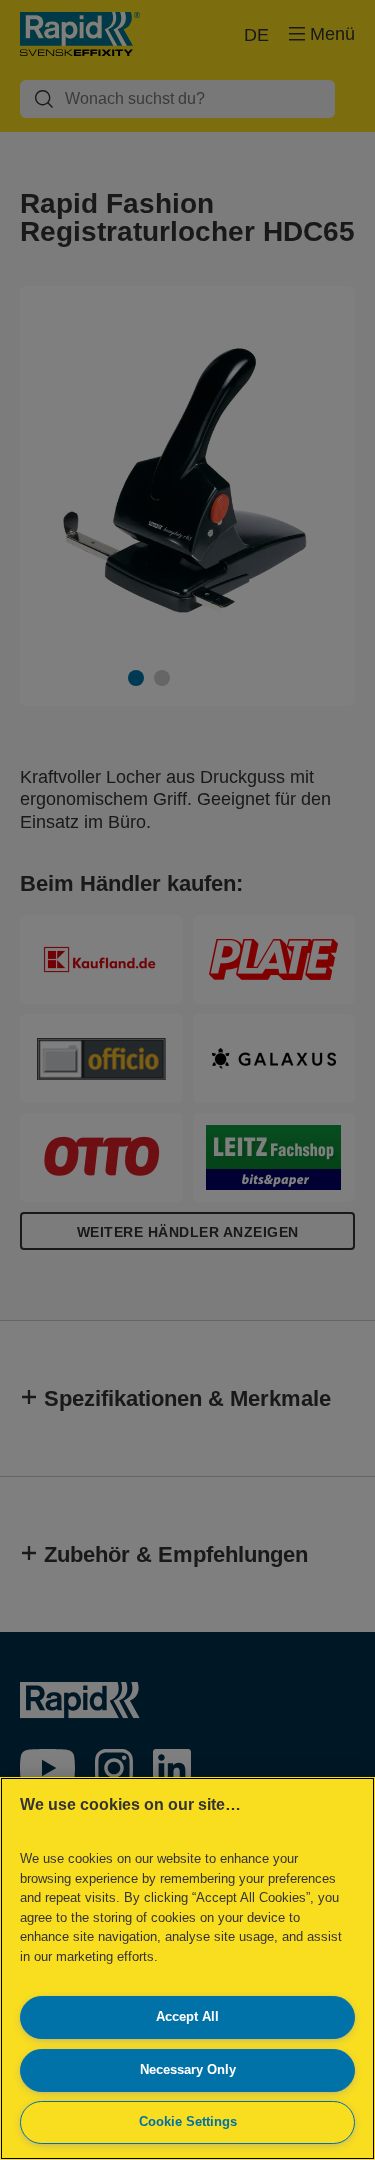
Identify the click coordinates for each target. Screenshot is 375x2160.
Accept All (187, 2016)
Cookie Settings (188, 2121)
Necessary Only (188, 2069)
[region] (187, 1968)
